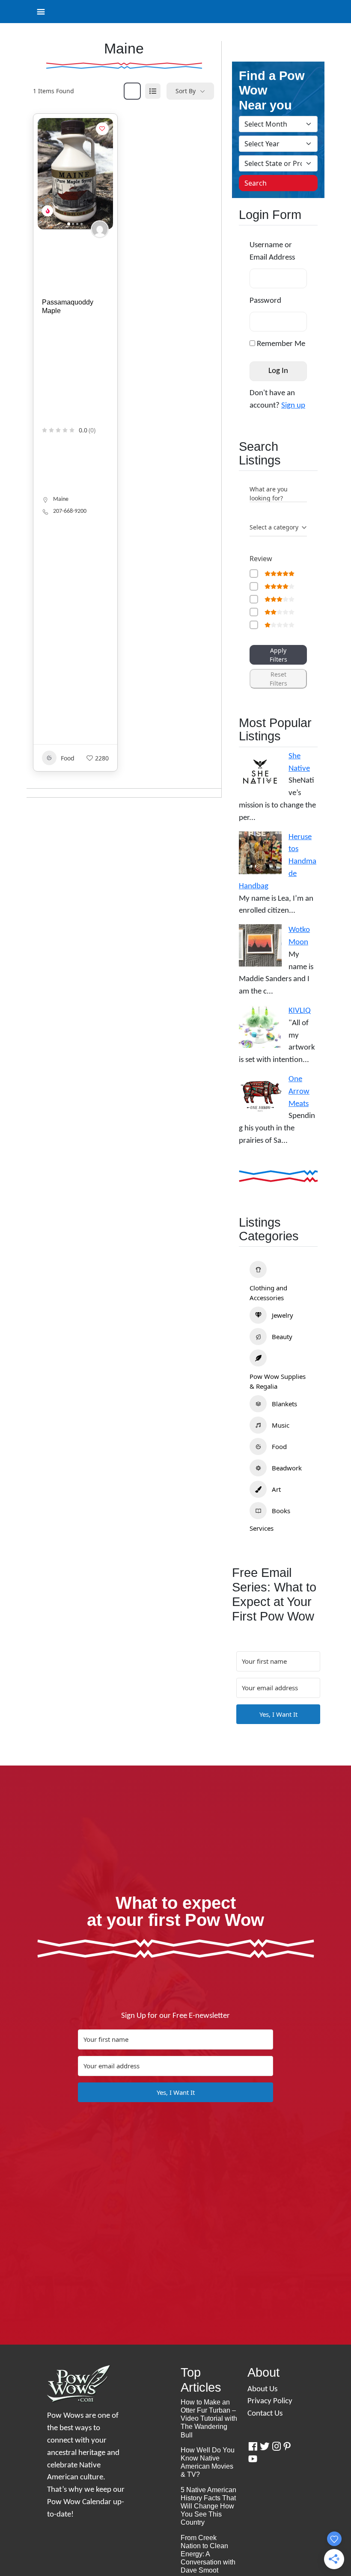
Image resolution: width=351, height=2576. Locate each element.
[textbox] (274, 527)
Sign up (293, 406)
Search (256, 183)
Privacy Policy (270, 2401)
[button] (48, 174)
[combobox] (278, 528)
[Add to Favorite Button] (102, 129)
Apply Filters (278, 655)
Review (261, 559)
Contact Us (265, 2414)
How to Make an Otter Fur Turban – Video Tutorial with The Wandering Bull (209, 2419)
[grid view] (132, 91)
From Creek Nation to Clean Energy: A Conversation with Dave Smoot (208, 2554)
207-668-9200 (70, 511)
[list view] (153, 91)
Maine (61, 499)
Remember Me (280, 344)
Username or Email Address (272, 251)
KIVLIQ (300, 1011)
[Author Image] (100, 229)
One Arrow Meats (299, 1092)
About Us (262, 2389)
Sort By (186, 91)
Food (68, 758)
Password (265, 301)
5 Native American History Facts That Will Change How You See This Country (208, 2506)
